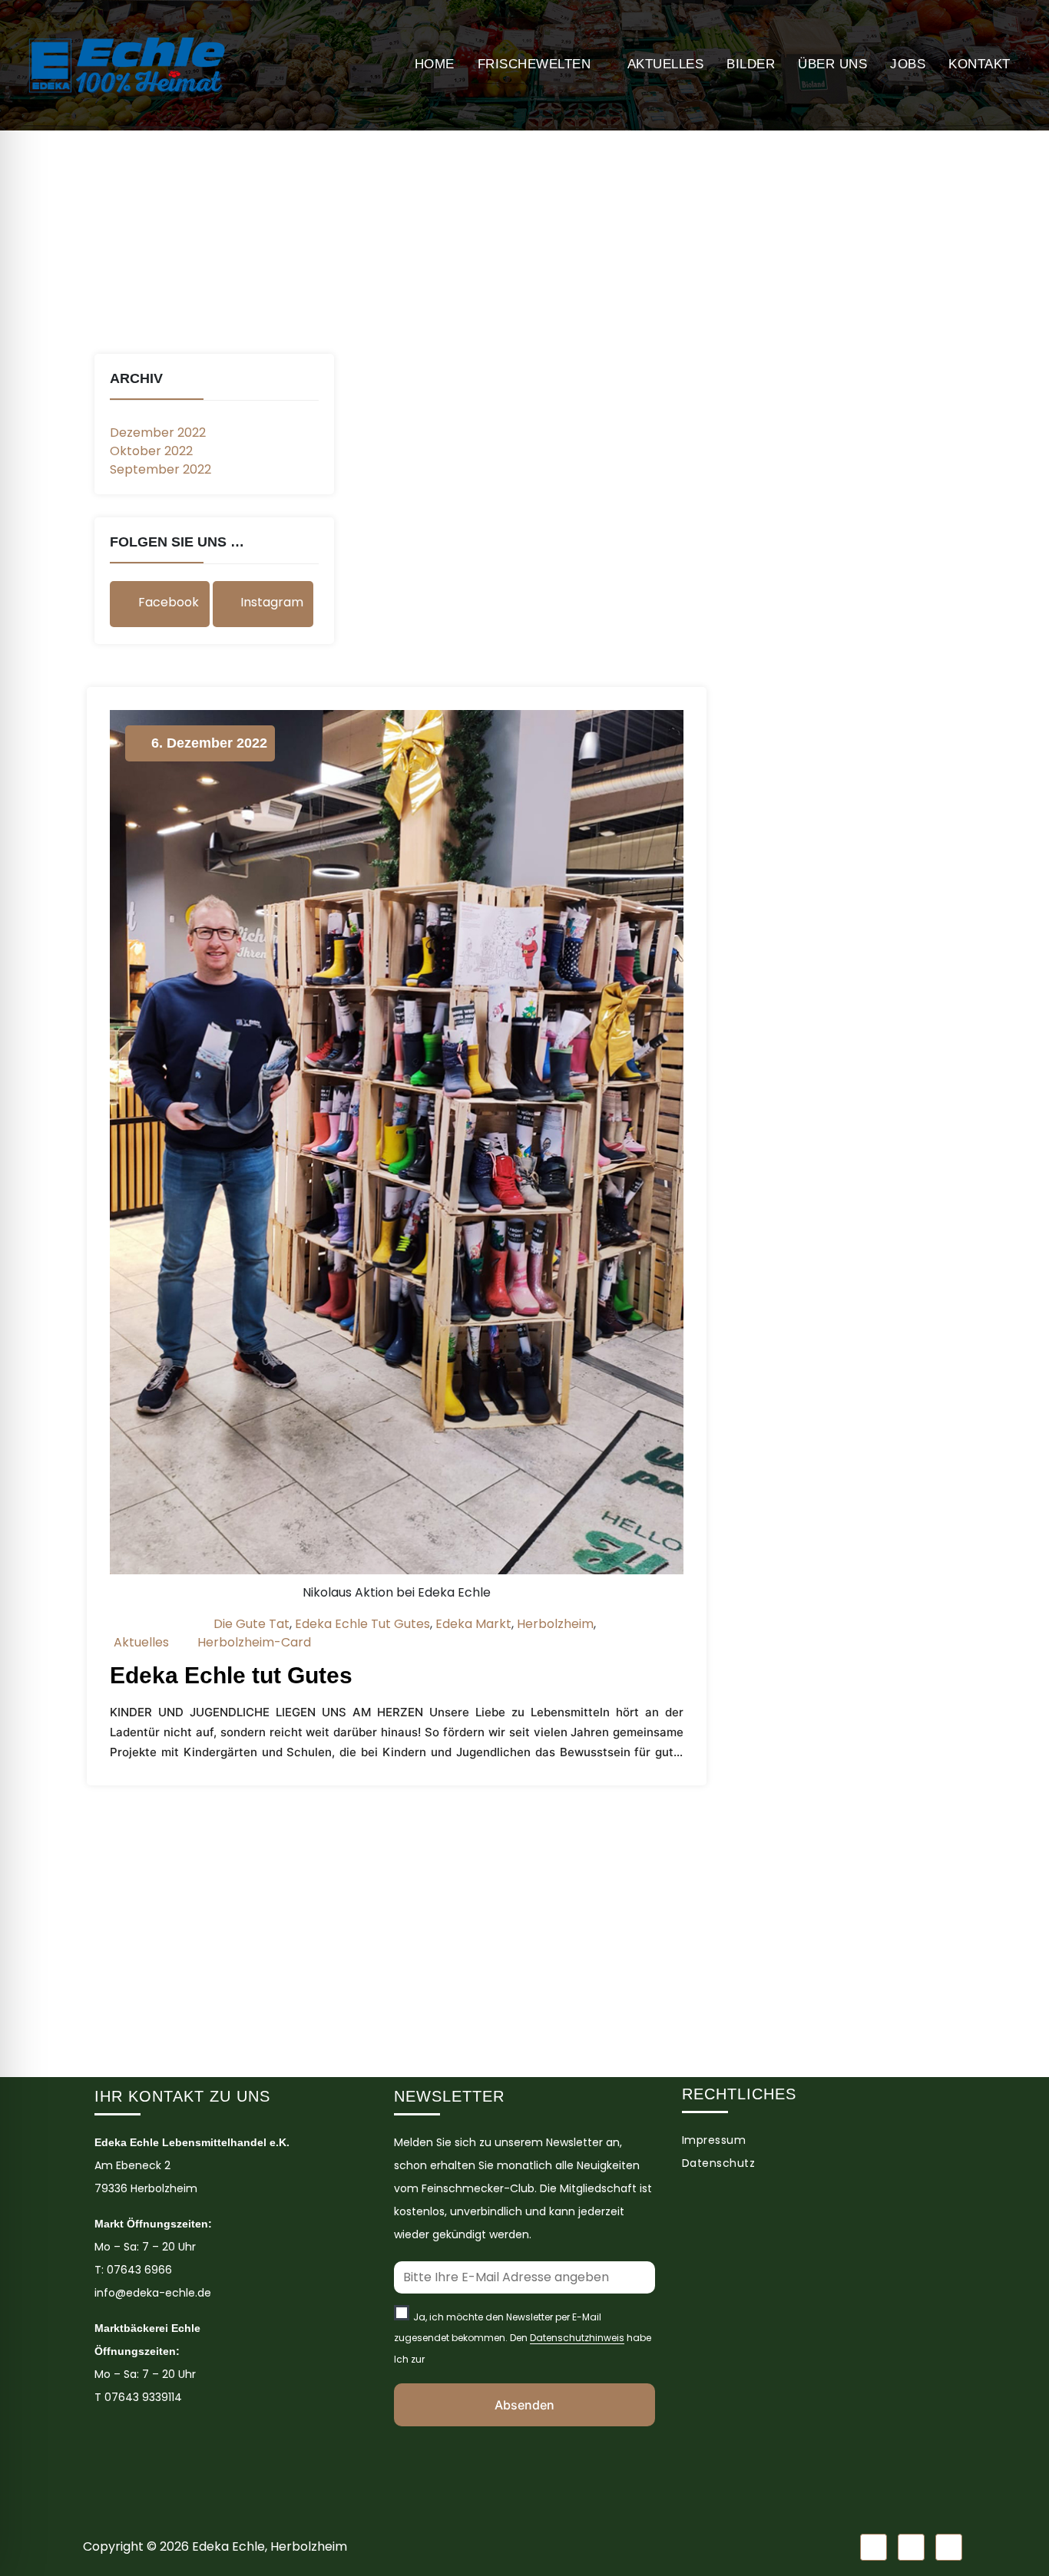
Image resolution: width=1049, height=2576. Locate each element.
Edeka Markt (473, 1624)
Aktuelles (666, 64)
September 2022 (160, 469)
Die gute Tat (251, 1624)
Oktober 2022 (151, 451)
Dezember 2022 (158, 433)
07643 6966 (139, 2270)
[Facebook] (874, 2547)
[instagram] (911, 2547)
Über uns (832, 64)
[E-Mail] (949, 2547)
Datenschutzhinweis (577, 2338)
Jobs (908, 64)
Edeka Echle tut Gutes (362, 1624)
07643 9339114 (143, 2397)
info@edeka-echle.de (153, 2293)
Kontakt (980, 64)
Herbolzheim (555, 1624)
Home (435, 64)
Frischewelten (534, 64)
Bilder (751, 64)
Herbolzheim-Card (254, 1642)
